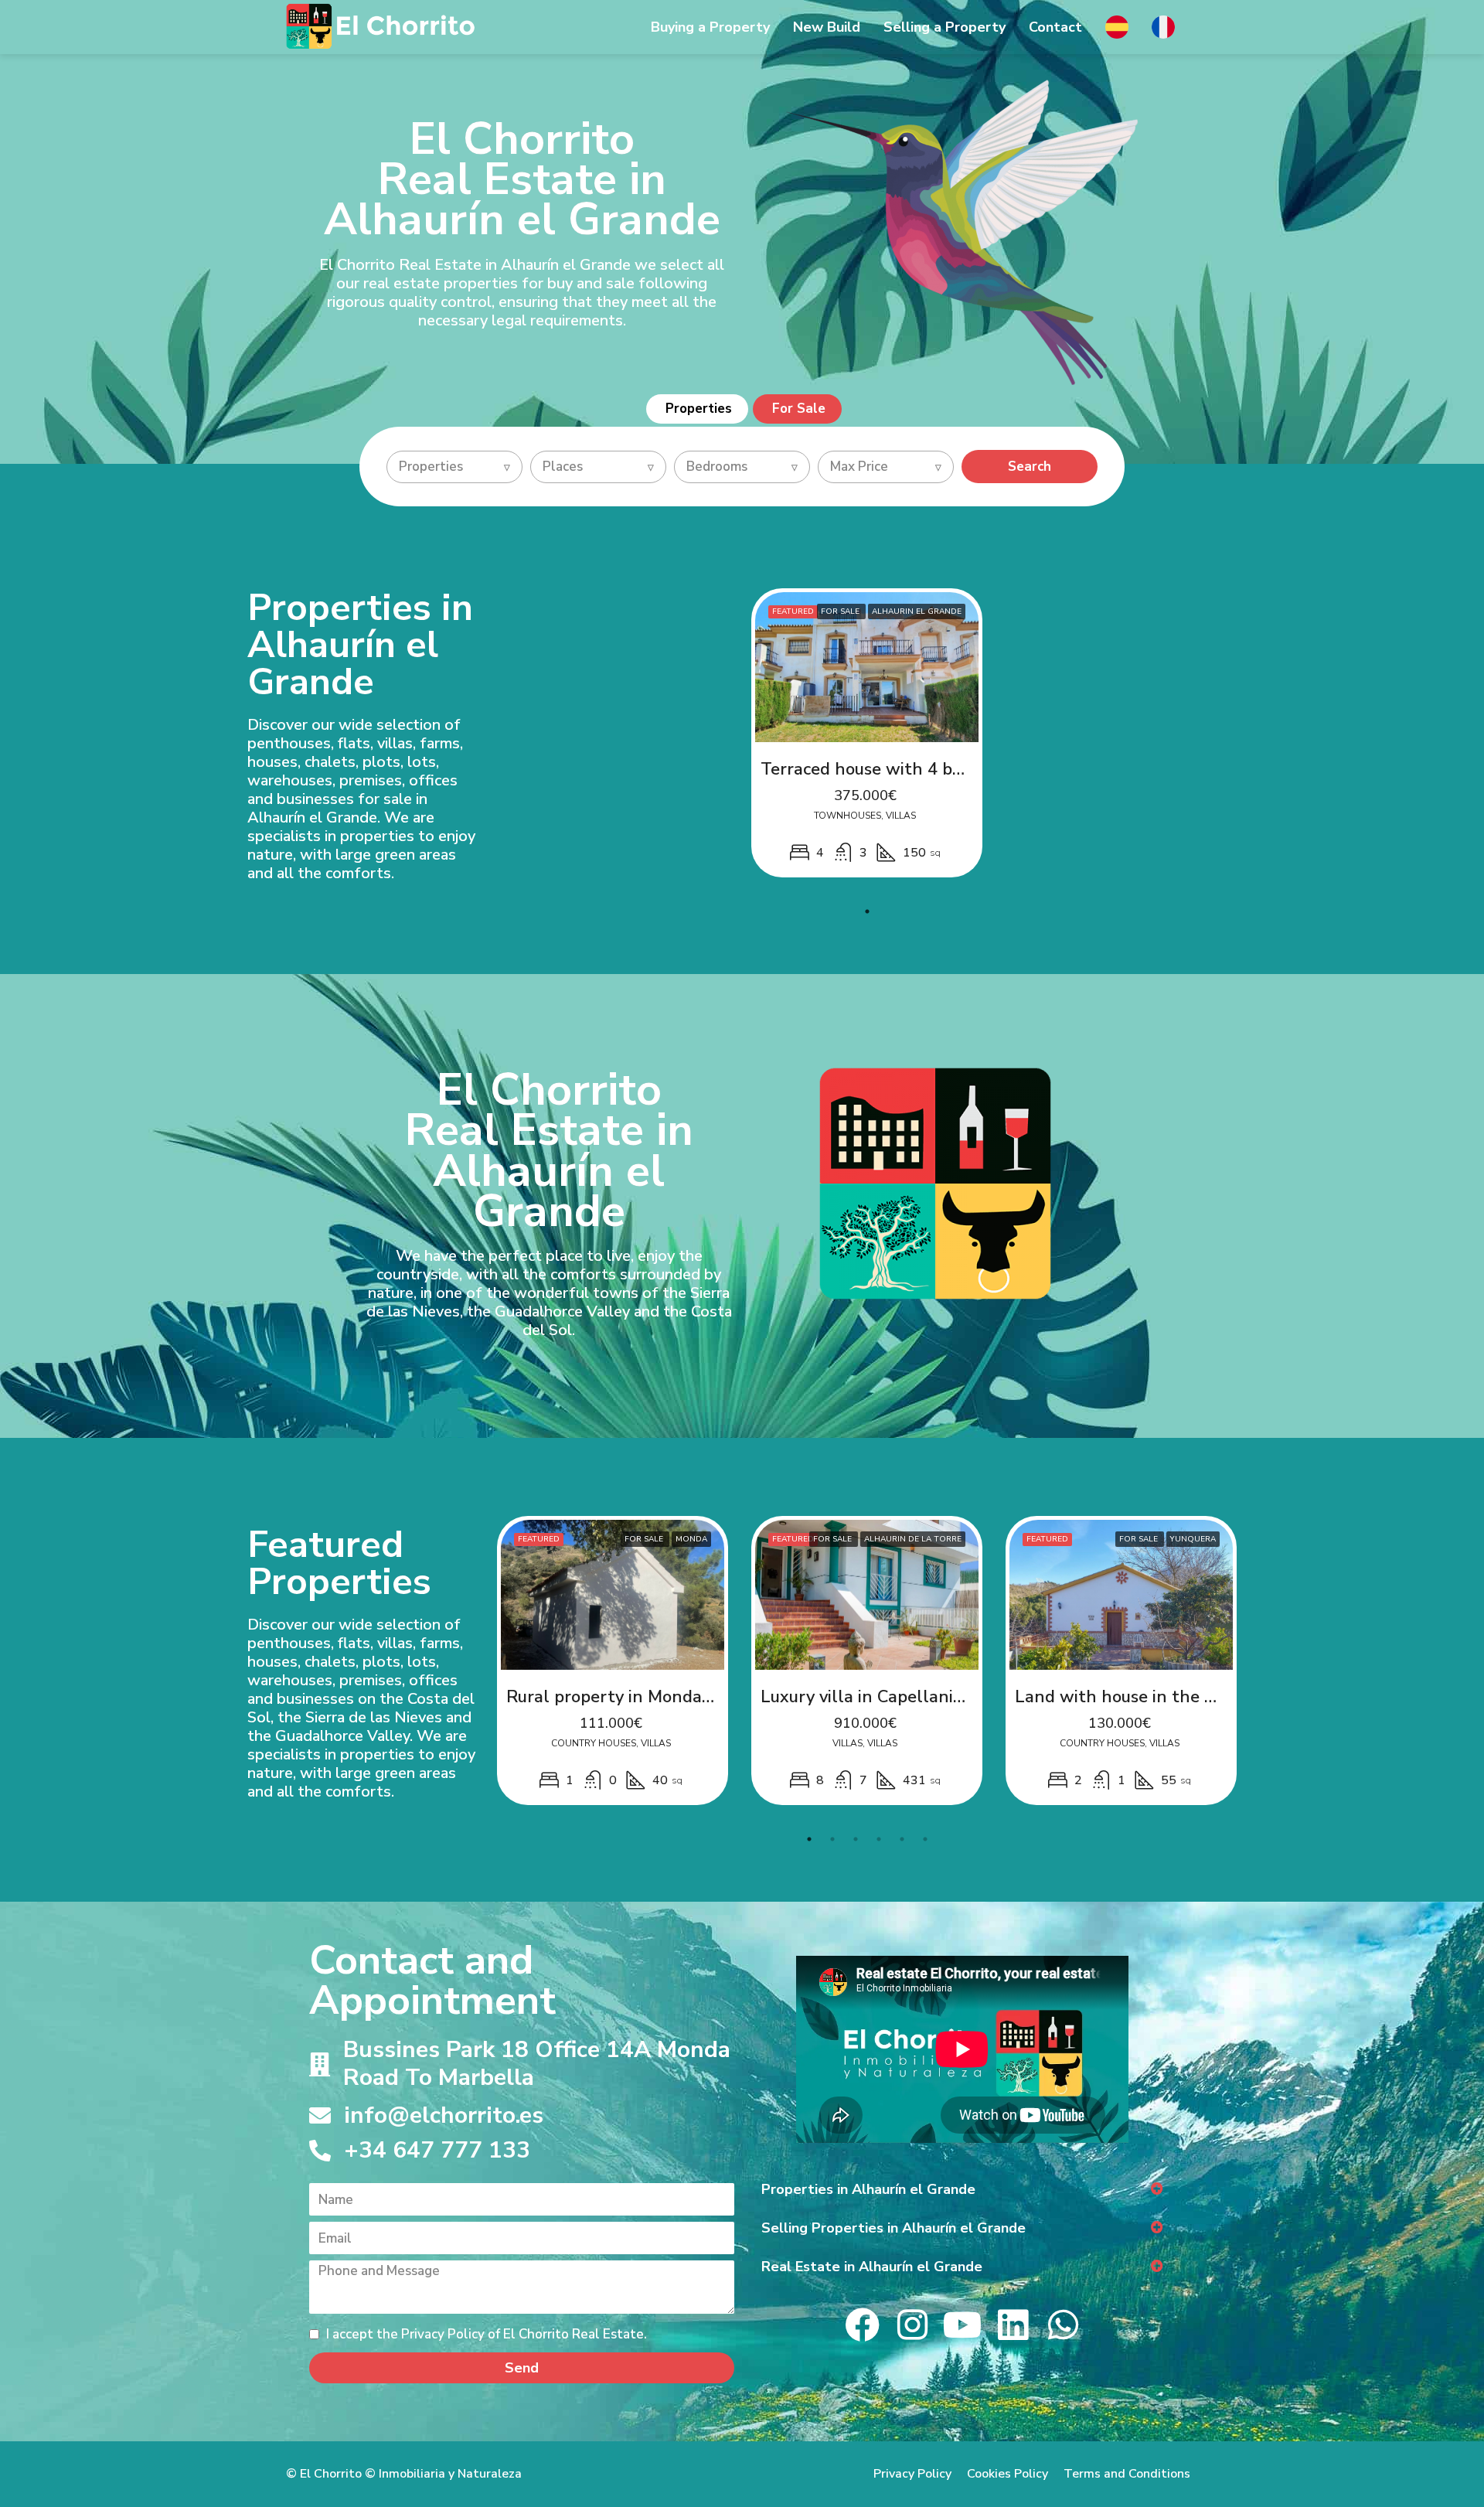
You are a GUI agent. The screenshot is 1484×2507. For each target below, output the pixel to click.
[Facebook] (862, 2325)
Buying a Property (710, 27)
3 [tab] (856, 1839)
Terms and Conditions (1127, 2474)
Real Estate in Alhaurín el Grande (872, 2267)
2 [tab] (832, 1839)
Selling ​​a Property (945, 27)
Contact (1055, 27)
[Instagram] (912, 2325)
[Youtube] (963, 2325)
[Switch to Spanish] (1117, 19)
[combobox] (454, 467)
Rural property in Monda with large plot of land (698, 1697)
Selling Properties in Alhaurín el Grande (893, 2228)
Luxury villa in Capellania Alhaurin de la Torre (944, 1697)
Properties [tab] (699, 409)
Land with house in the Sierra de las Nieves (1187, 1697)
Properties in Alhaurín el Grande (868, 2189)
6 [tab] (925, 1839)
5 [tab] (902, 1839)
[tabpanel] (867, 733)
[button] (962, 2189)
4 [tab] (879, 1839)
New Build (827, 27)
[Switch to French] (1163, 19)
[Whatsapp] (1063, 2325)
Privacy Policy (912, 2474)
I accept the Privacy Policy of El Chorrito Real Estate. (485, 2334)
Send (522, 2368)
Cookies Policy (1007, 2474)
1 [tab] (867, 911)
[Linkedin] (1013, 2325)
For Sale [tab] (799, 409)
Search (1030, 467)
